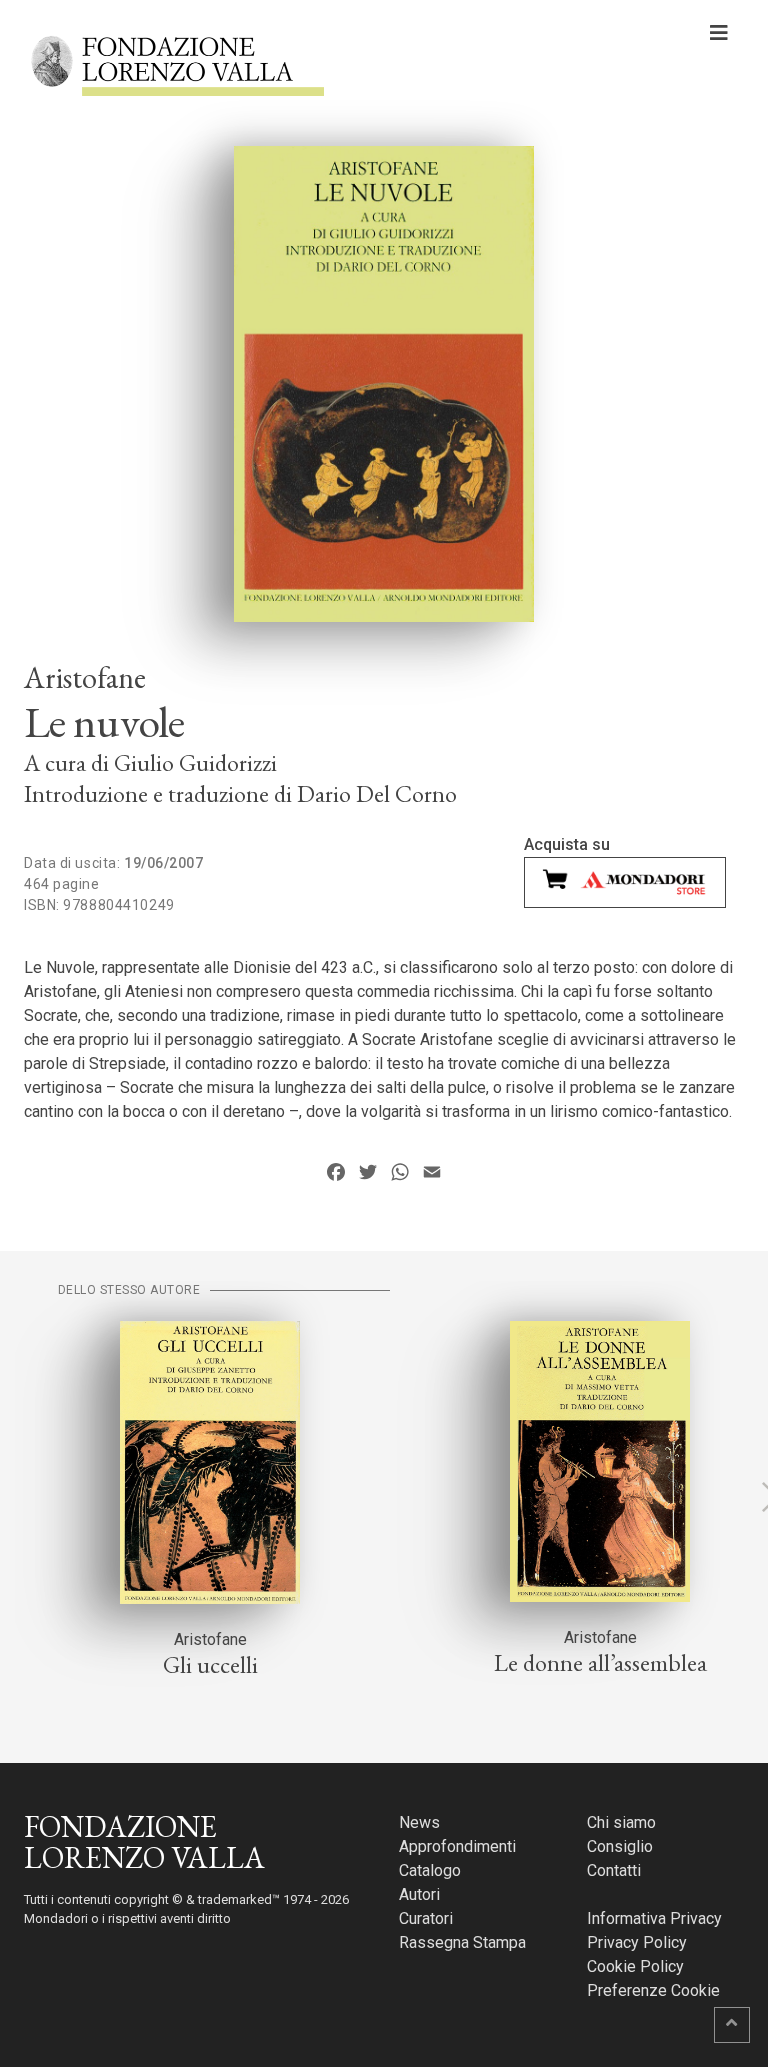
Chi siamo (621, 1822)
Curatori (426, 1918)
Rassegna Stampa (462, 1942)
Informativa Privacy (654, 1918)
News (419, 1822)
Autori (419, 1894)
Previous (40, 1497)
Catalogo (430, 1870)
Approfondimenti (457, 1846)
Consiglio (620, 1846)
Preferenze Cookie (653, 1990)
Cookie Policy (635, 1966)
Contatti (614, 1870)
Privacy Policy (637, 1942)
